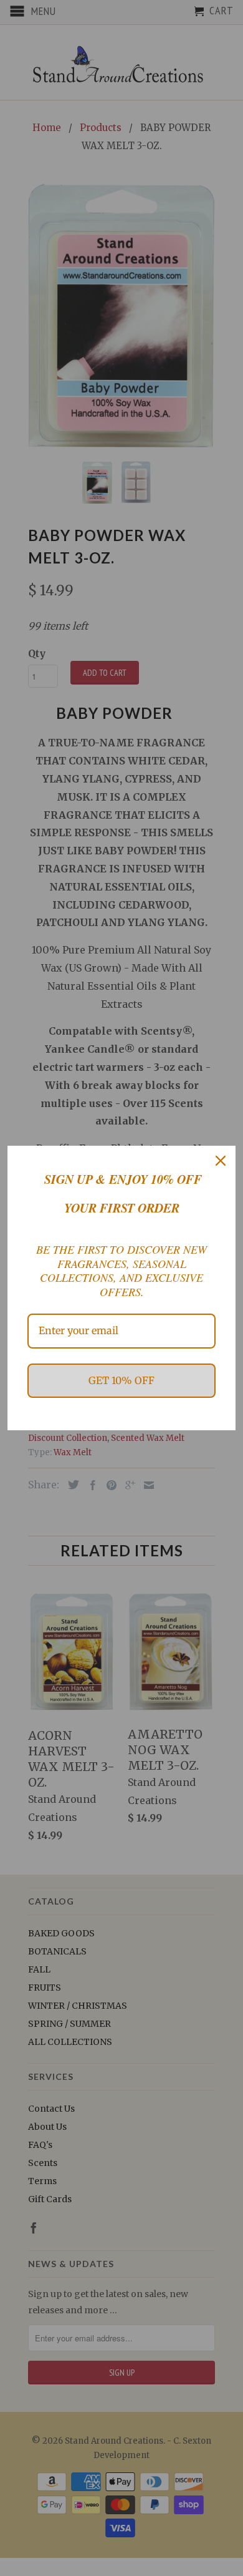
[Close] (221, 1161)
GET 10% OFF (121, 1380)
